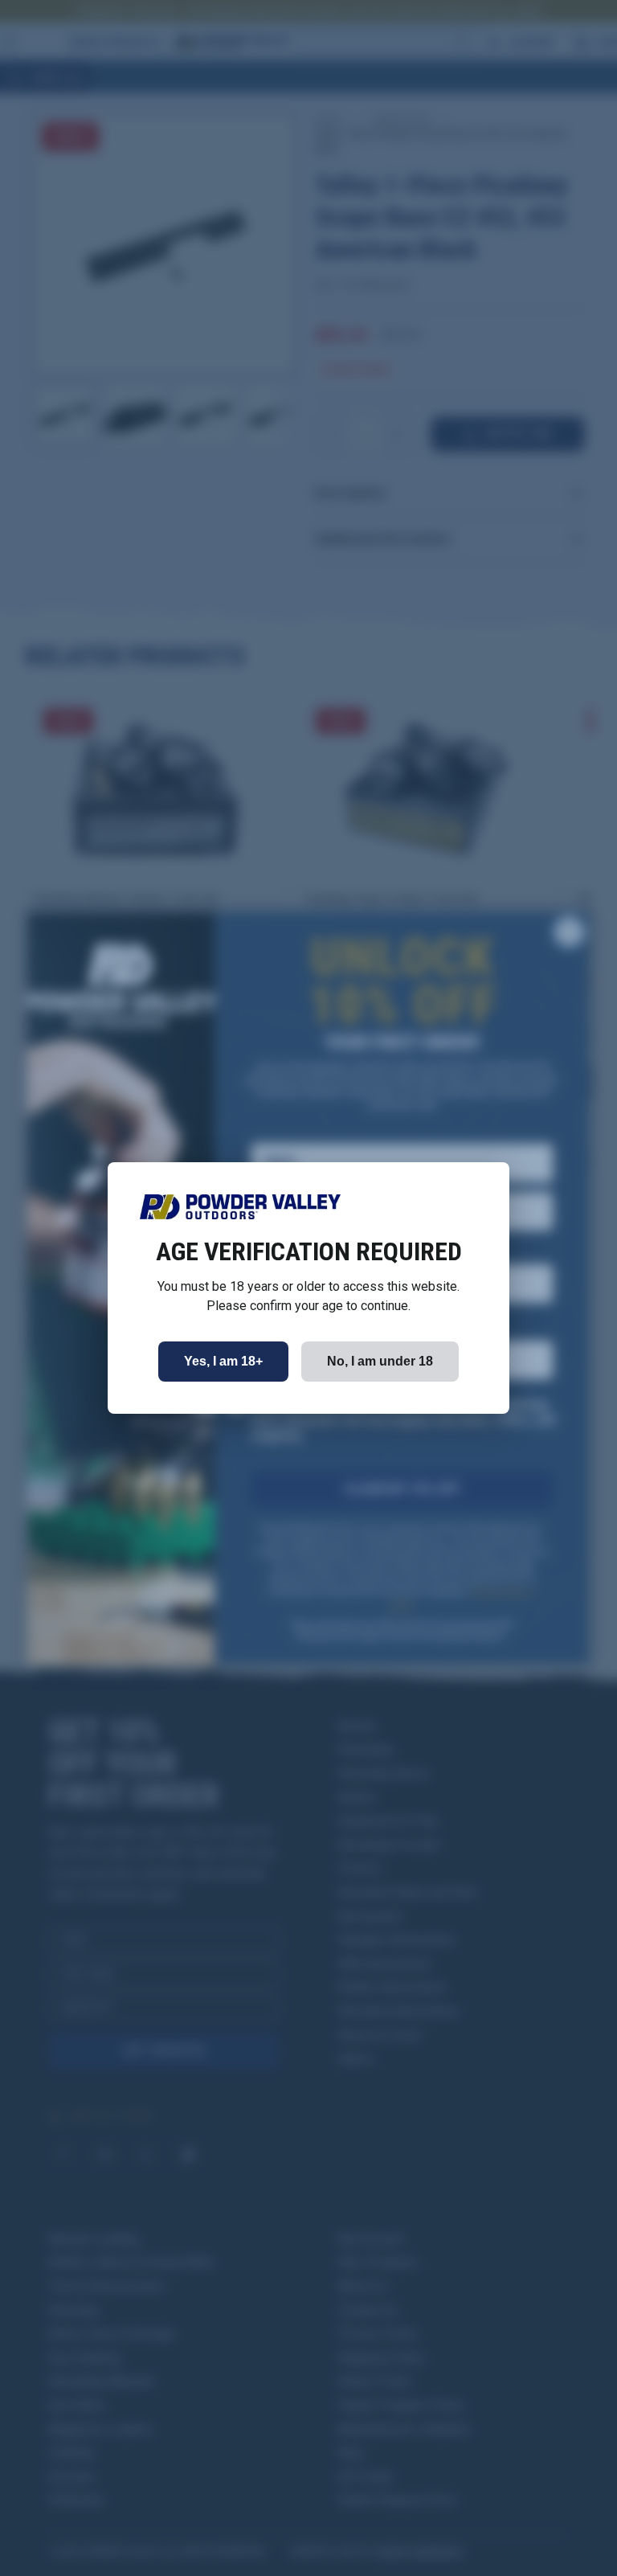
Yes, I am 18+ (223, 1361)
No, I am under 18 (380, 1361)
